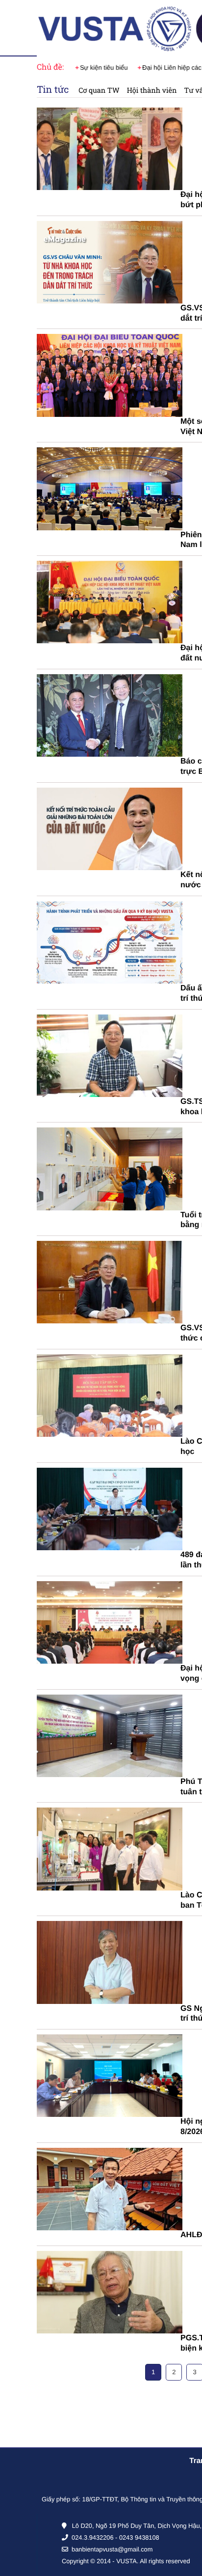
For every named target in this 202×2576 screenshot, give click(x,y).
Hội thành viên (152, 90)
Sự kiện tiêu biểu (101, 68)
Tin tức (53, 90)
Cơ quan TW (99, 90)
